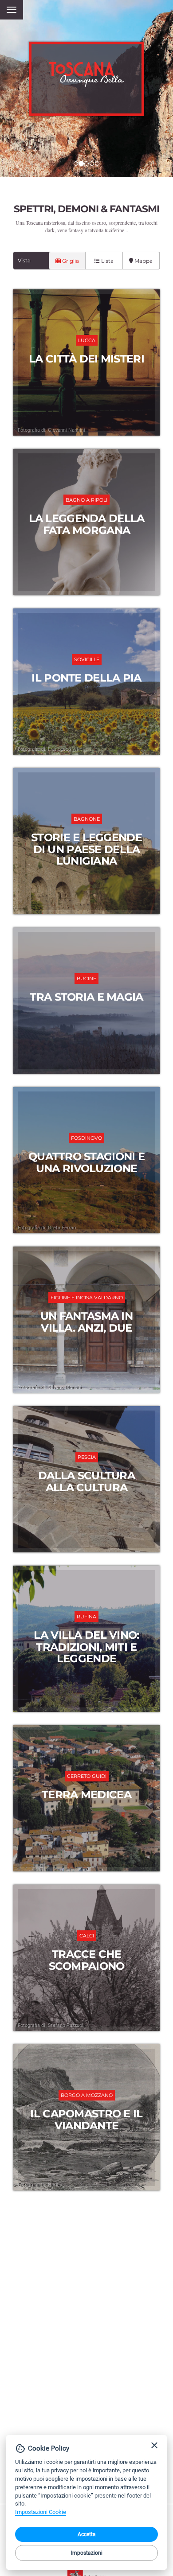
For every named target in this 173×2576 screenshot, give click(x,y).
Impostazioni (87, 2553)
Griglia (70, 261)
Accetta (87, 2534)
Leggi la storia (86, 362)
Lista (107, 261)
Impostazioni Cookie (41, 2512)
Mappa (143, 261)
